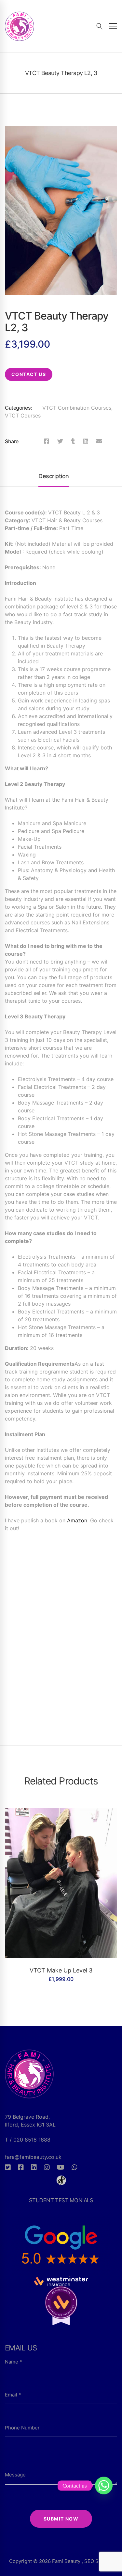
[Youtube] (61, 2167)
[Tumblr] (73, 441)
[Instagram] (47, 2167)
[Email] (99, 441)
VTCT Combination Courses (77, 408)
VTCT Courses (23, 416)
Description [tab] (54, 476)
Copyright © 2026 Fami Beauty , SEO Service (61, 2561)
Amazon (77, 1520)
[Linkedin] (86, 441)
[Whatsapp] (75, 2167)
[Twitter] (60, 441)
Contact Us (29, 374)
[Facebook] (47, 441)
